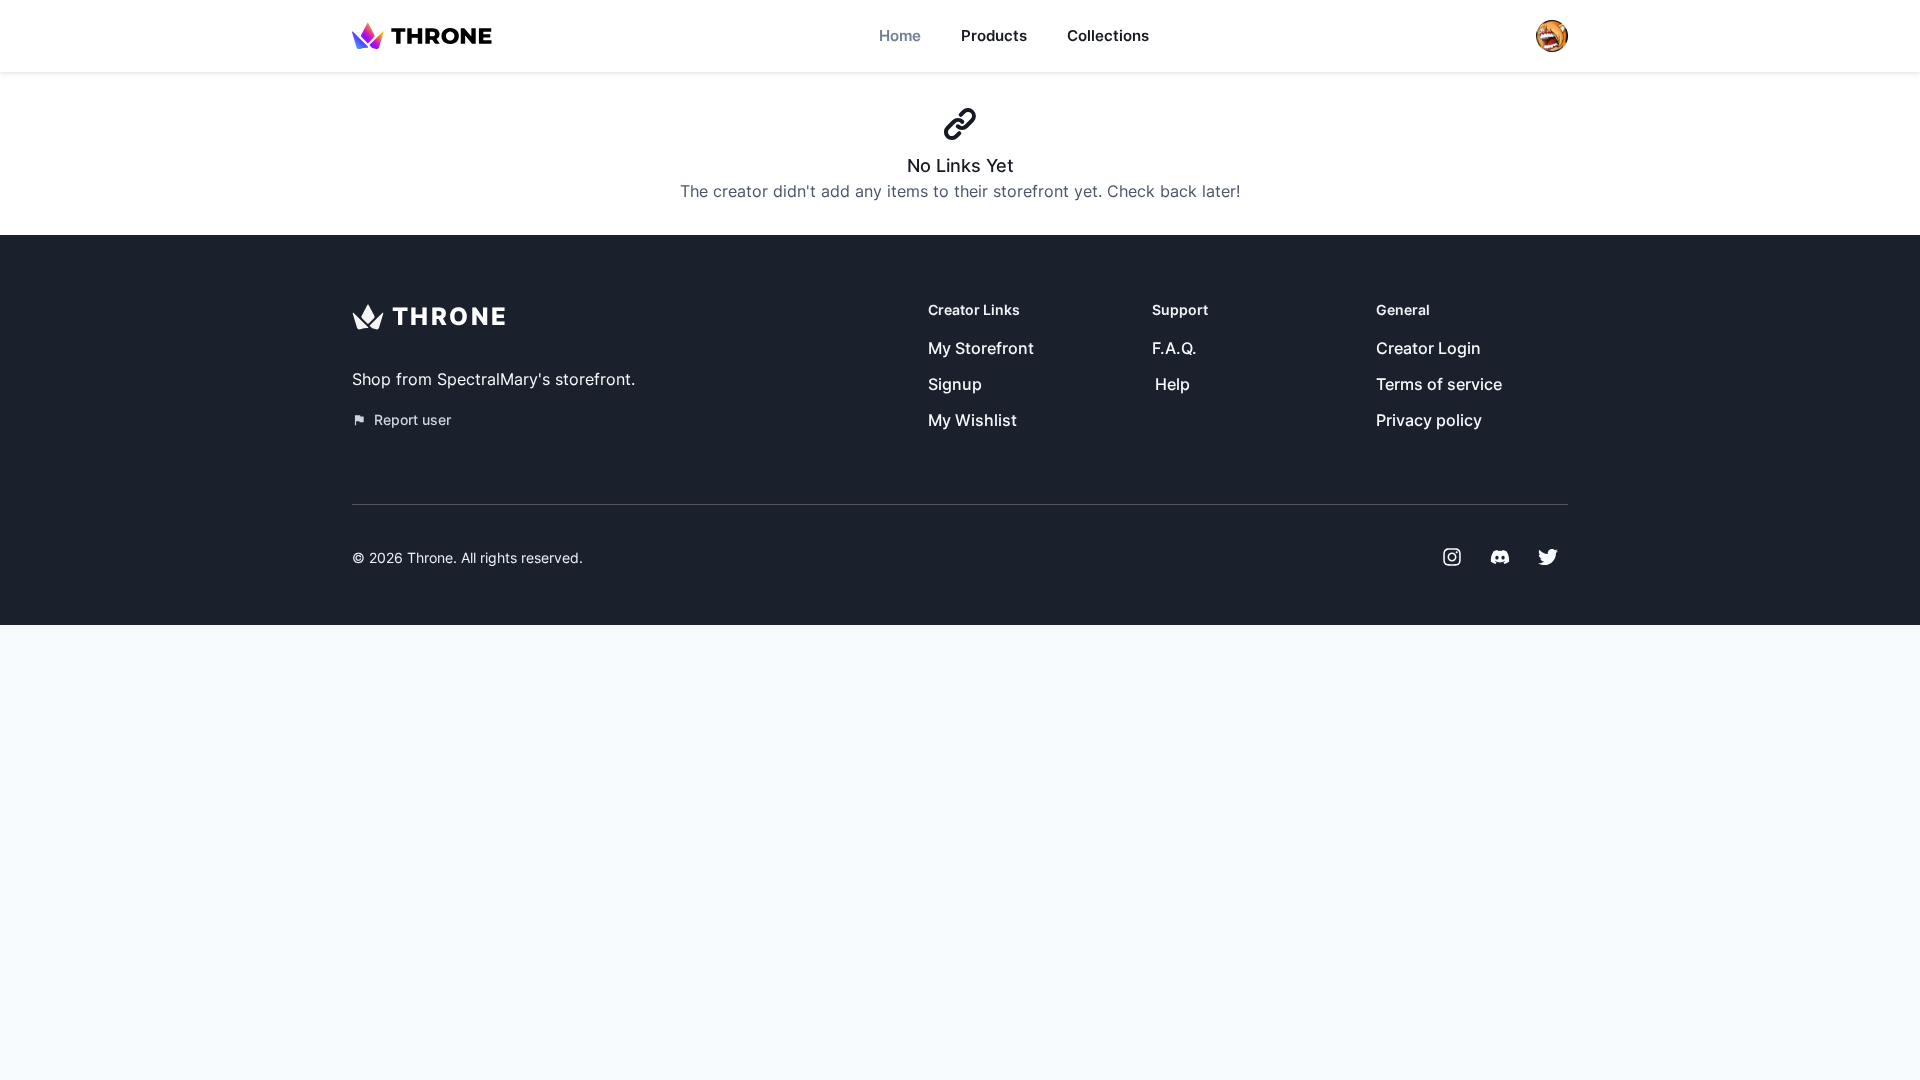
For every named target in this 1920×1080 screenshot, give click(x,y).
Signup (955, 384)
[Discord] (1500, 557)
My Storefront (981, 348)
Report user (412, 419)
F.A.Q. (1174, 348)
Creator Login (1428, 348)
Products (994, 35)
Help (1172, 384)
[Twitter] (1548, 557)
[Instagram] (1452, 557)
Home (900, 35)
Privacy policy (1429, 420)
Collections (1108, 35)
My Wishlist (972, 420)
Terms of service (1439, 384)
